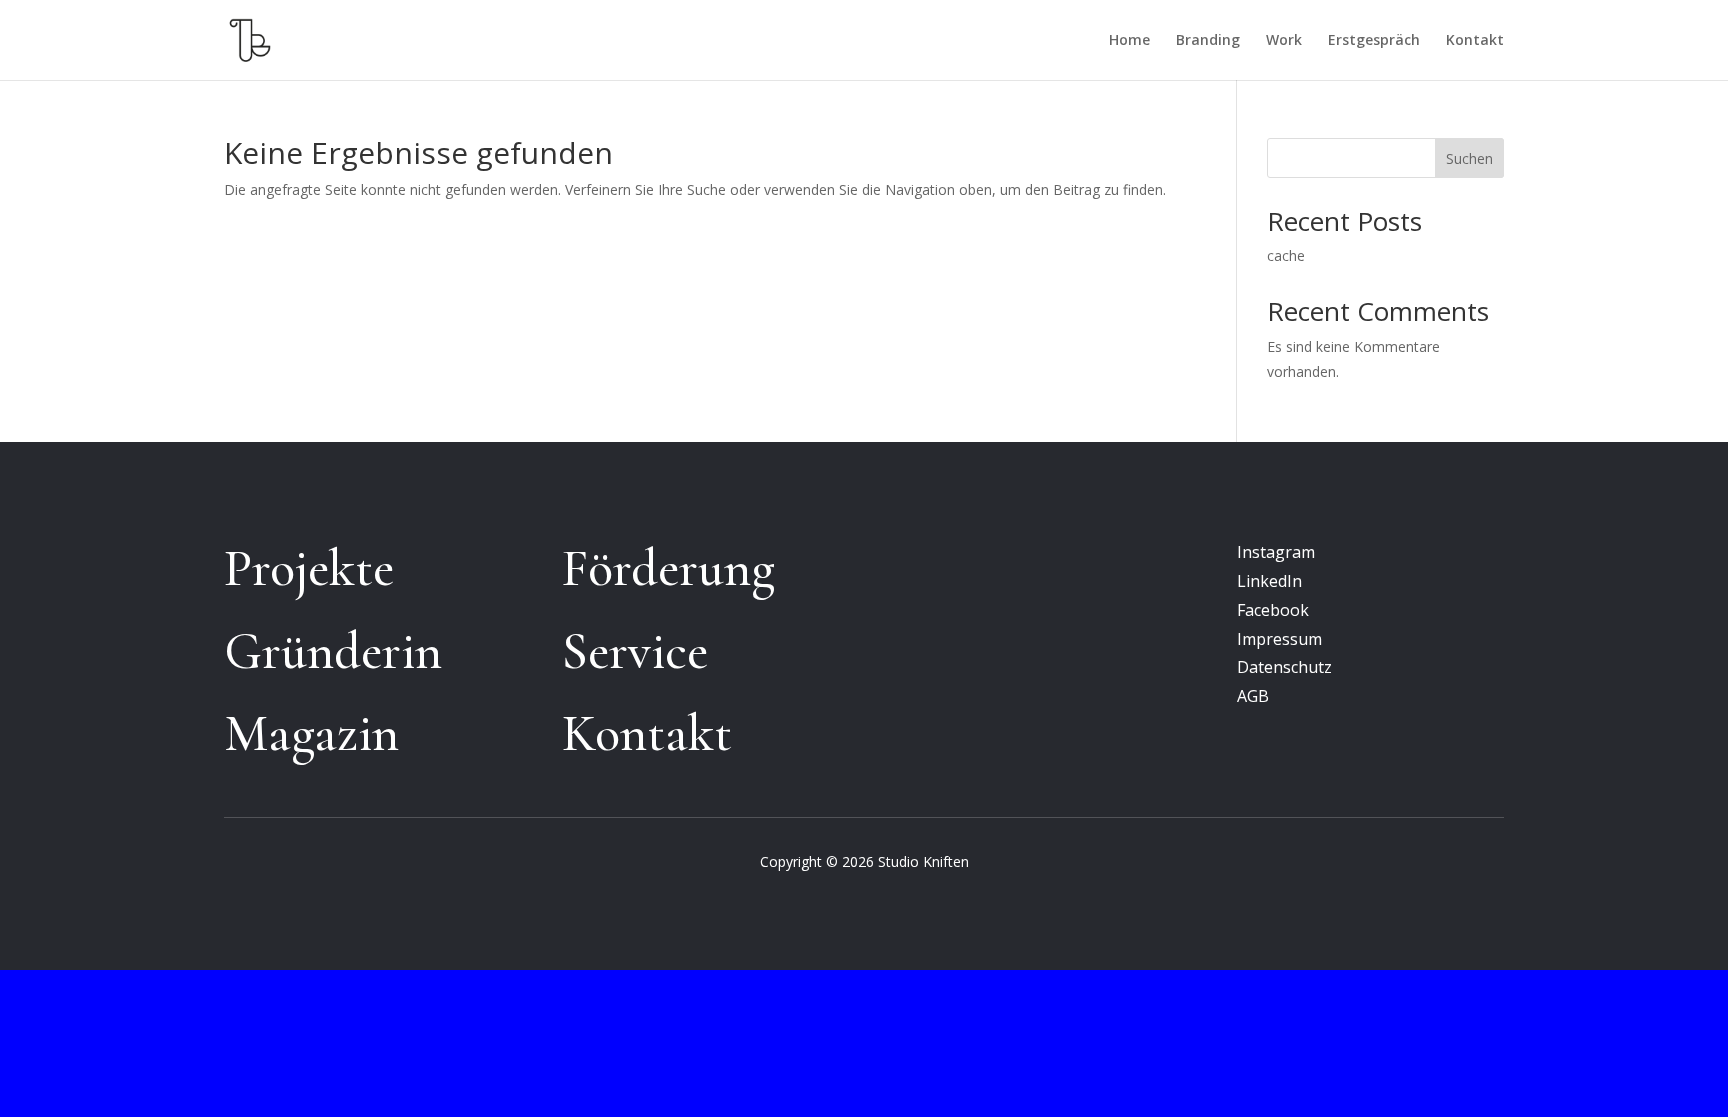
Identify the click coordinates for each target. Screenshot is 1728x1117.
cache (1286, 255)
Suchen (1469, 158)
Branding (1208, 41)
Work (1284, 41)
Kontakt (1475, 41)
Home (1129, 41)
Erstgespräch (1374, 41)
